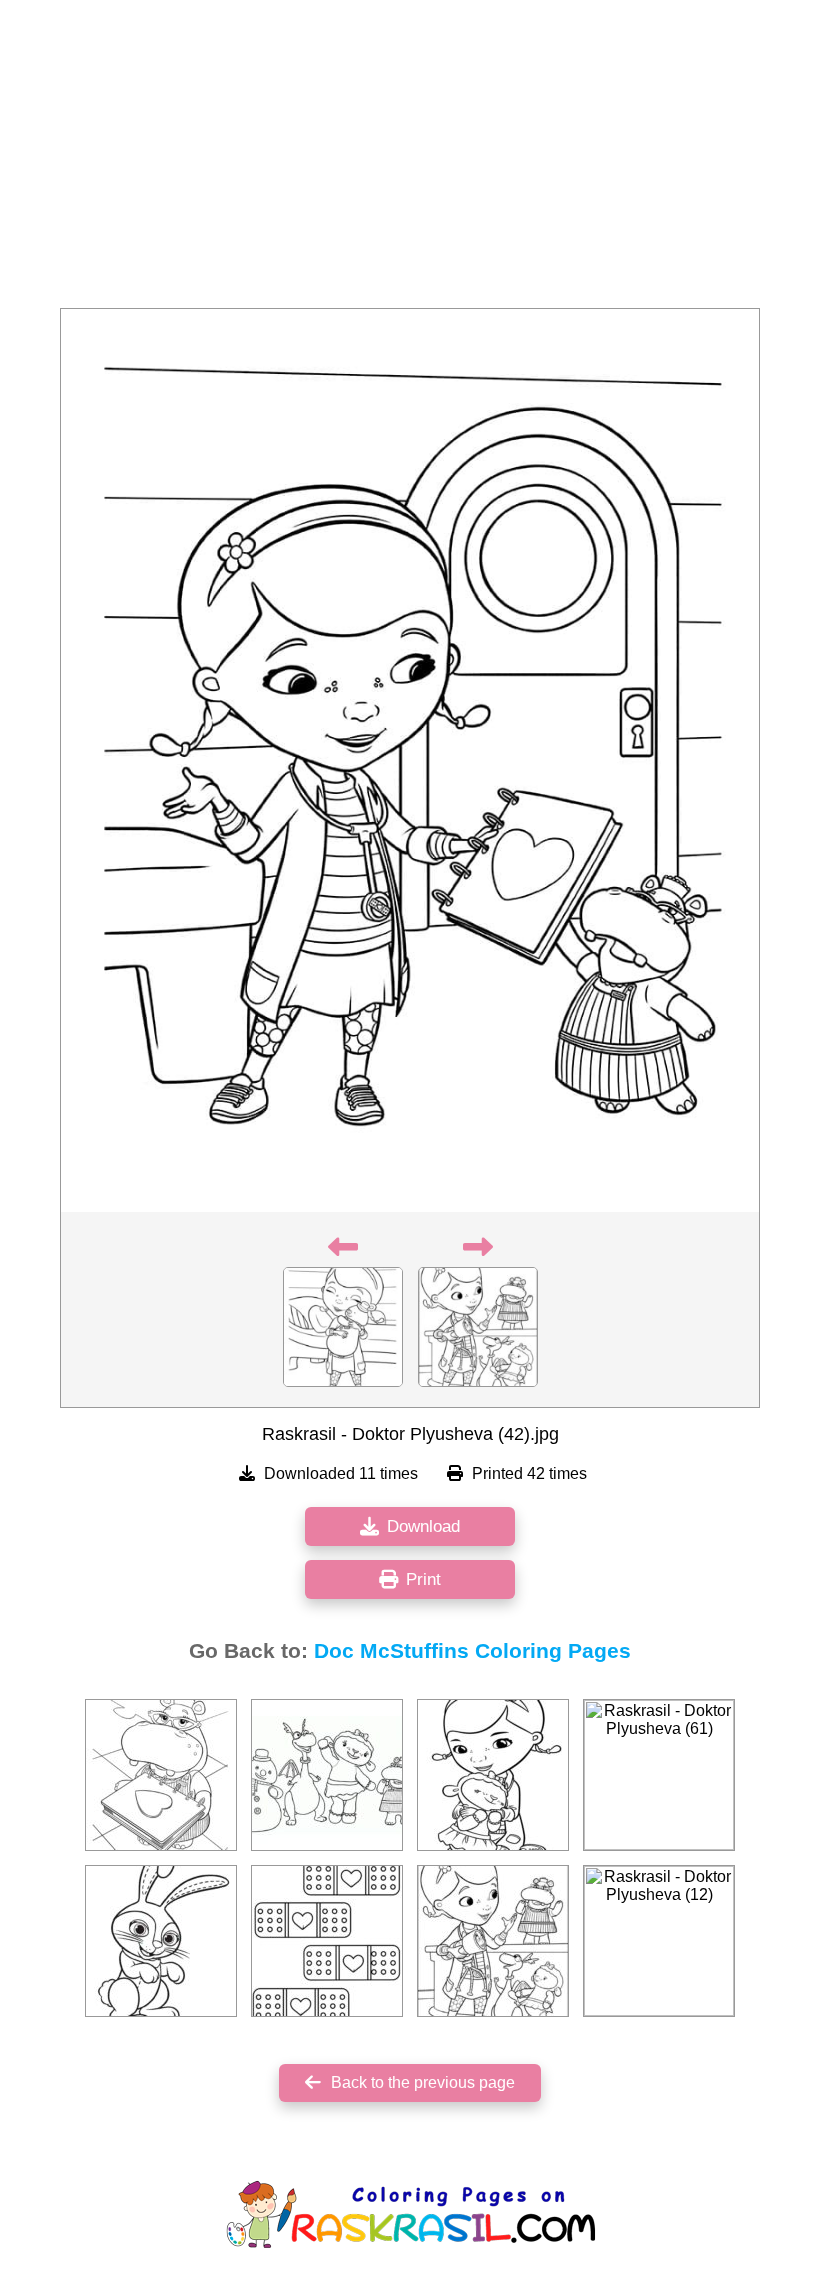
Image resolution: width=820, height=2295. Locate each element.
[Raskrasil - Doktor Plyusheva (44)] (493, 1775)
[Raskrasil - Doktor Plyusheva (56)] (161, 1775)
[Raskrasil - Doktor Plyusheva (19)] (327, 1941)
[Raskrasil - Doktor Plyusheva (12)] (659, 1941)
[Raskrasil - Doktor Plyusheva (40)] (327, 1775)
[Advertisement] (410, 160)
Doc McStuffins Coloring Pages (472, 1651)
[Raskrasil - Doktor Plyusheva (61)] (659, 1775)
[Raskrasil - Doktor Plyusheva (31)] (161, 1941)
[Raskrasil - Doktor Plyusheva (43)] (493, 1941)
